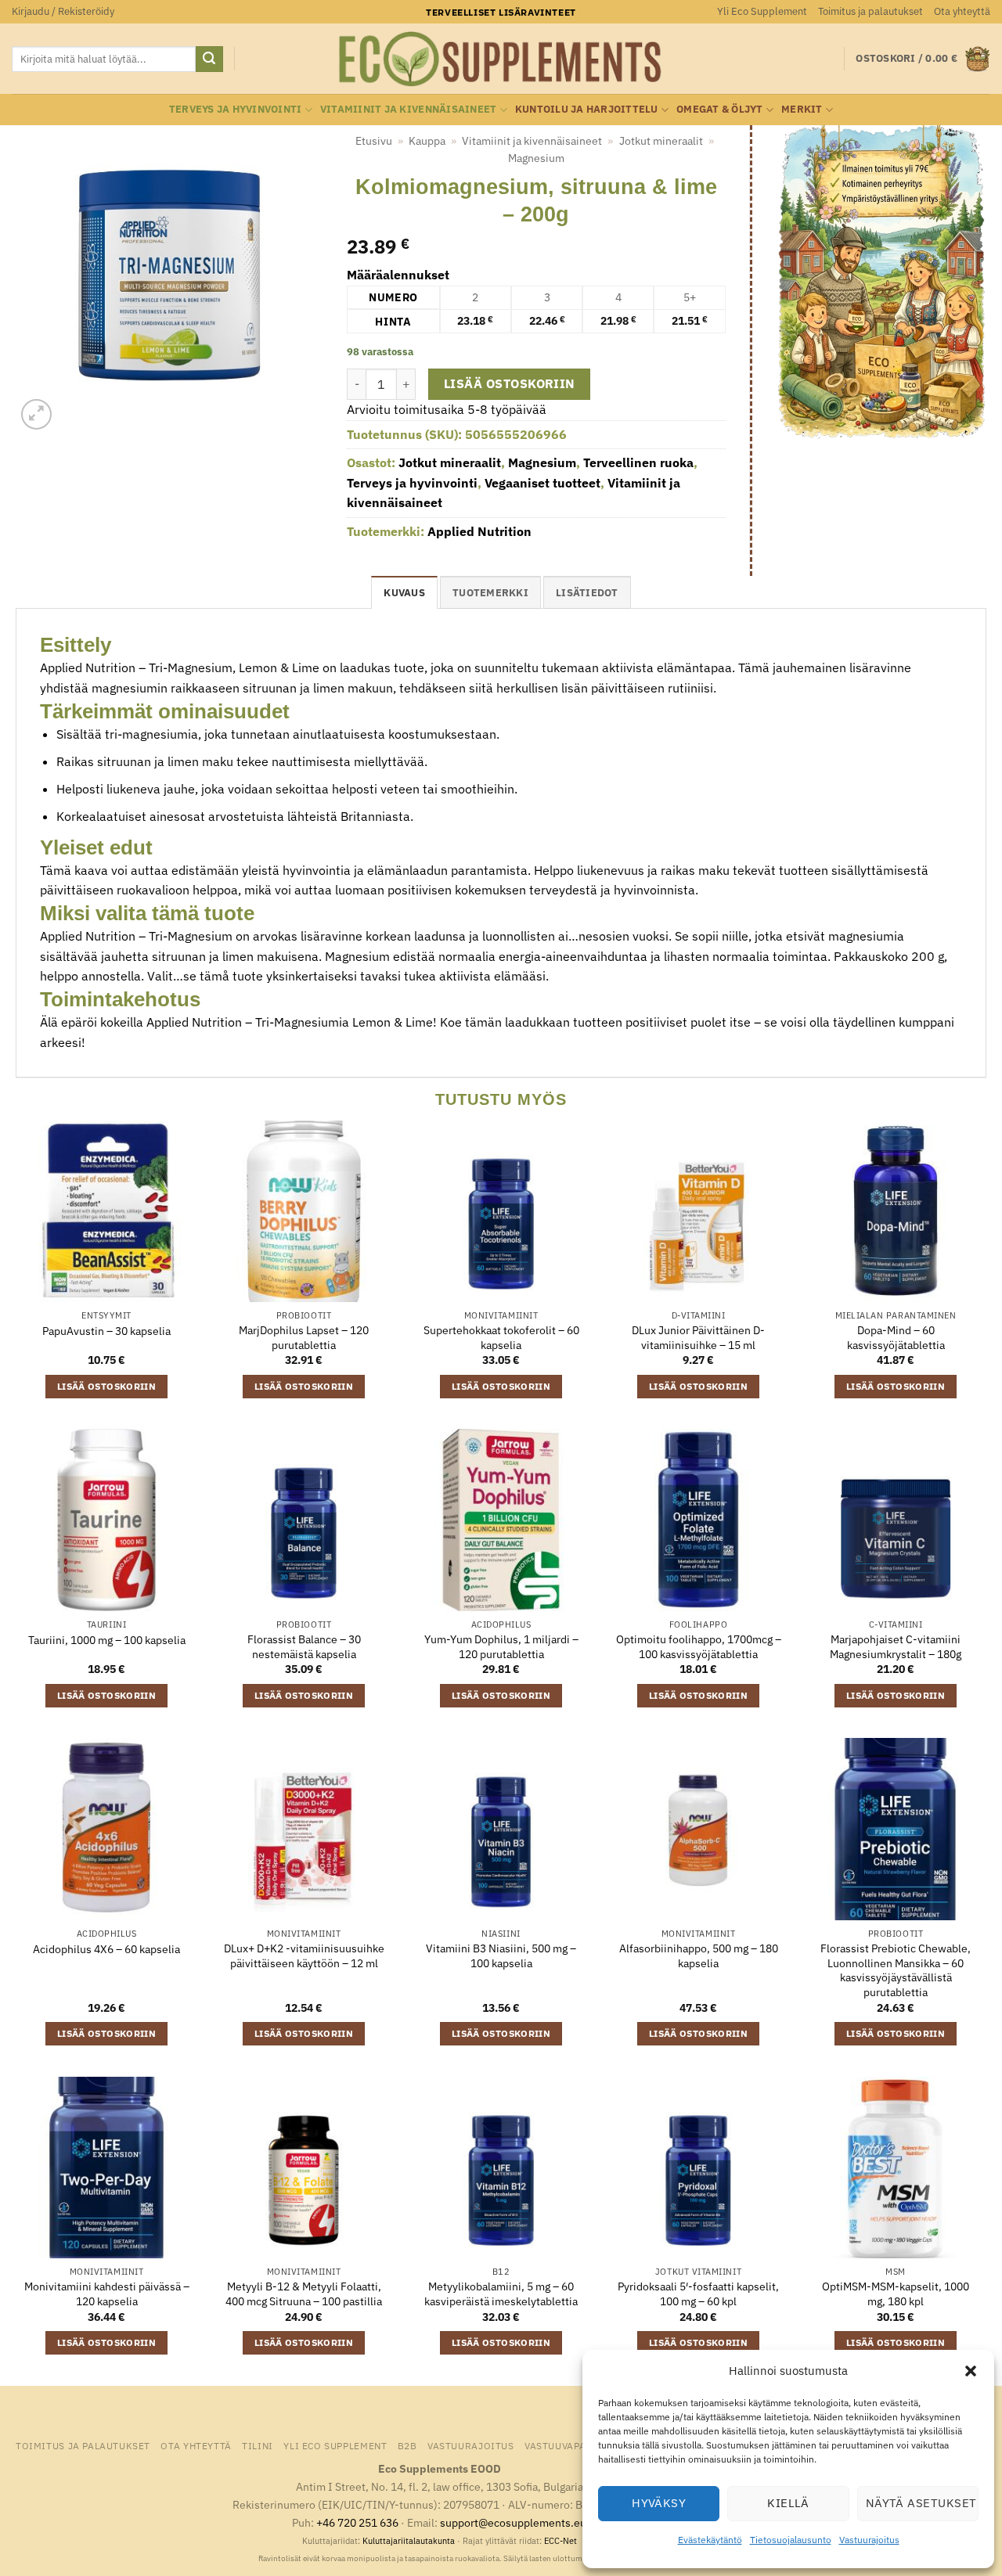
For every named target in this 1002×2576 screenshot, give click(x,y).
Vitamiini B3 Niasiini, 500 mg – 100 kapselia (501, 1956)
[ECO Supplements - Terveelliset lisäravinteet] (501, 59)
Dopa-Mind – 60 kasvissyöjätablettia (896, 1338)
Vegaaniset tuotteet (542, 483)
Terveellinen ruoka (638, 462)
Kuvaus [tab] (404, 593)
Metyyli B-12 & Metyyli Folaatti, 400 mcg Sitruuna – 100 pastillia (304, 2294)
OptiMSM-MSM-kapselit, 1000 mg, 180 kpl (896, 2294)
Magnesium (536, 158)
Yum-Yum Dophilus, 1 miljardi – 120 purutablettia (501, 1647)
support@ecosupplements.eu (513, 2522)
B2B (407, 2445)
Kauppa (427, 141)
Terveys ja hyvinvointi (236, 109)
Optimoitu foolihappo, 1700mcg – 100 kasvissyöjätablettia (699, 1647)
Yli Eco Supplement (762, 11)
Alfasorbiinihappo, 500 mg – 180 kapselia (699, 1956)
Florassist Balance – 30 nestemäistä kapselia (304, 1647)
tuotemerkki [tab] (490, 593)
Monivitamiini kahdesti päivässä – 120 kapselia (107, 2294)
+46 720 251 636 (357, 2522)
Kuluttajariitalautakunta (409, 2541)
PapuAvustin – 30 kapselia (106, 1331)
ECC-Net (560, 2541)
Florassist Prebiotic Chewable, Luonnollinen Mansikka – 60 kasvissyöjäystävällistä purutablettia (896, 1970)
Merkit (802, 109)
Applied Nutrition (479, 531)
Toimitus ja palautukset (870, 11)
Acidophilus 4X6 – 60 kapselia (106, 1949)
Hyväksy (659, 2503)
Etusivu (374, 141)
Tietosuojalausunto (791, 2540)
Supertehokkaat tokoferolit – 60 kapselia (501, 1338)
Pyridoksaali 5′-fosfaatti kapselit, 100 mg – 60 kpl (698, 2294)
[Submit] (209, 59)
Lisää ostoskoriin (510, 383)
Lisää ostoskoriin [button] (106, 1386)
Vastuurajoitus (869, 2540)
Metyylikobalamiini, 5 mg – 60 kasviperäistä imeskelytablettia (501, 2294)
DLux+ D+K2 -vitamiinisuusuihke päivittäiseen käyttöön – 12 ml (304, 1956)
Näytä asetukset (921, 2503)
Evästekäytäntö (710, 2540)
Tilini (258, 2445)
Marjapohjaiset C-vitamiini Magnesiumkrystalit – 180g (896, 1647)
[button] (971, 2371)
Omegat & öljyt (720, 109)
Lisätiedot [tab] (587, 593)
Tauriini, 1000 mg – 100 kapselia (107, 1640)
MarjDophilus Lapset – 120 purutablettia (304, 1338)
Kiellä (788, 2503)
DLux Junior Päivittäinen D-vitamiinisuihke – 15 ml (698, 1338)
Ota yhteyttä (962, 11)
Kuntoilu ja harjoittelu (587, 109)
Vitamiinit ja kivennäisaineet (408, 109)
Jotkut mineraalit (661, 141)
